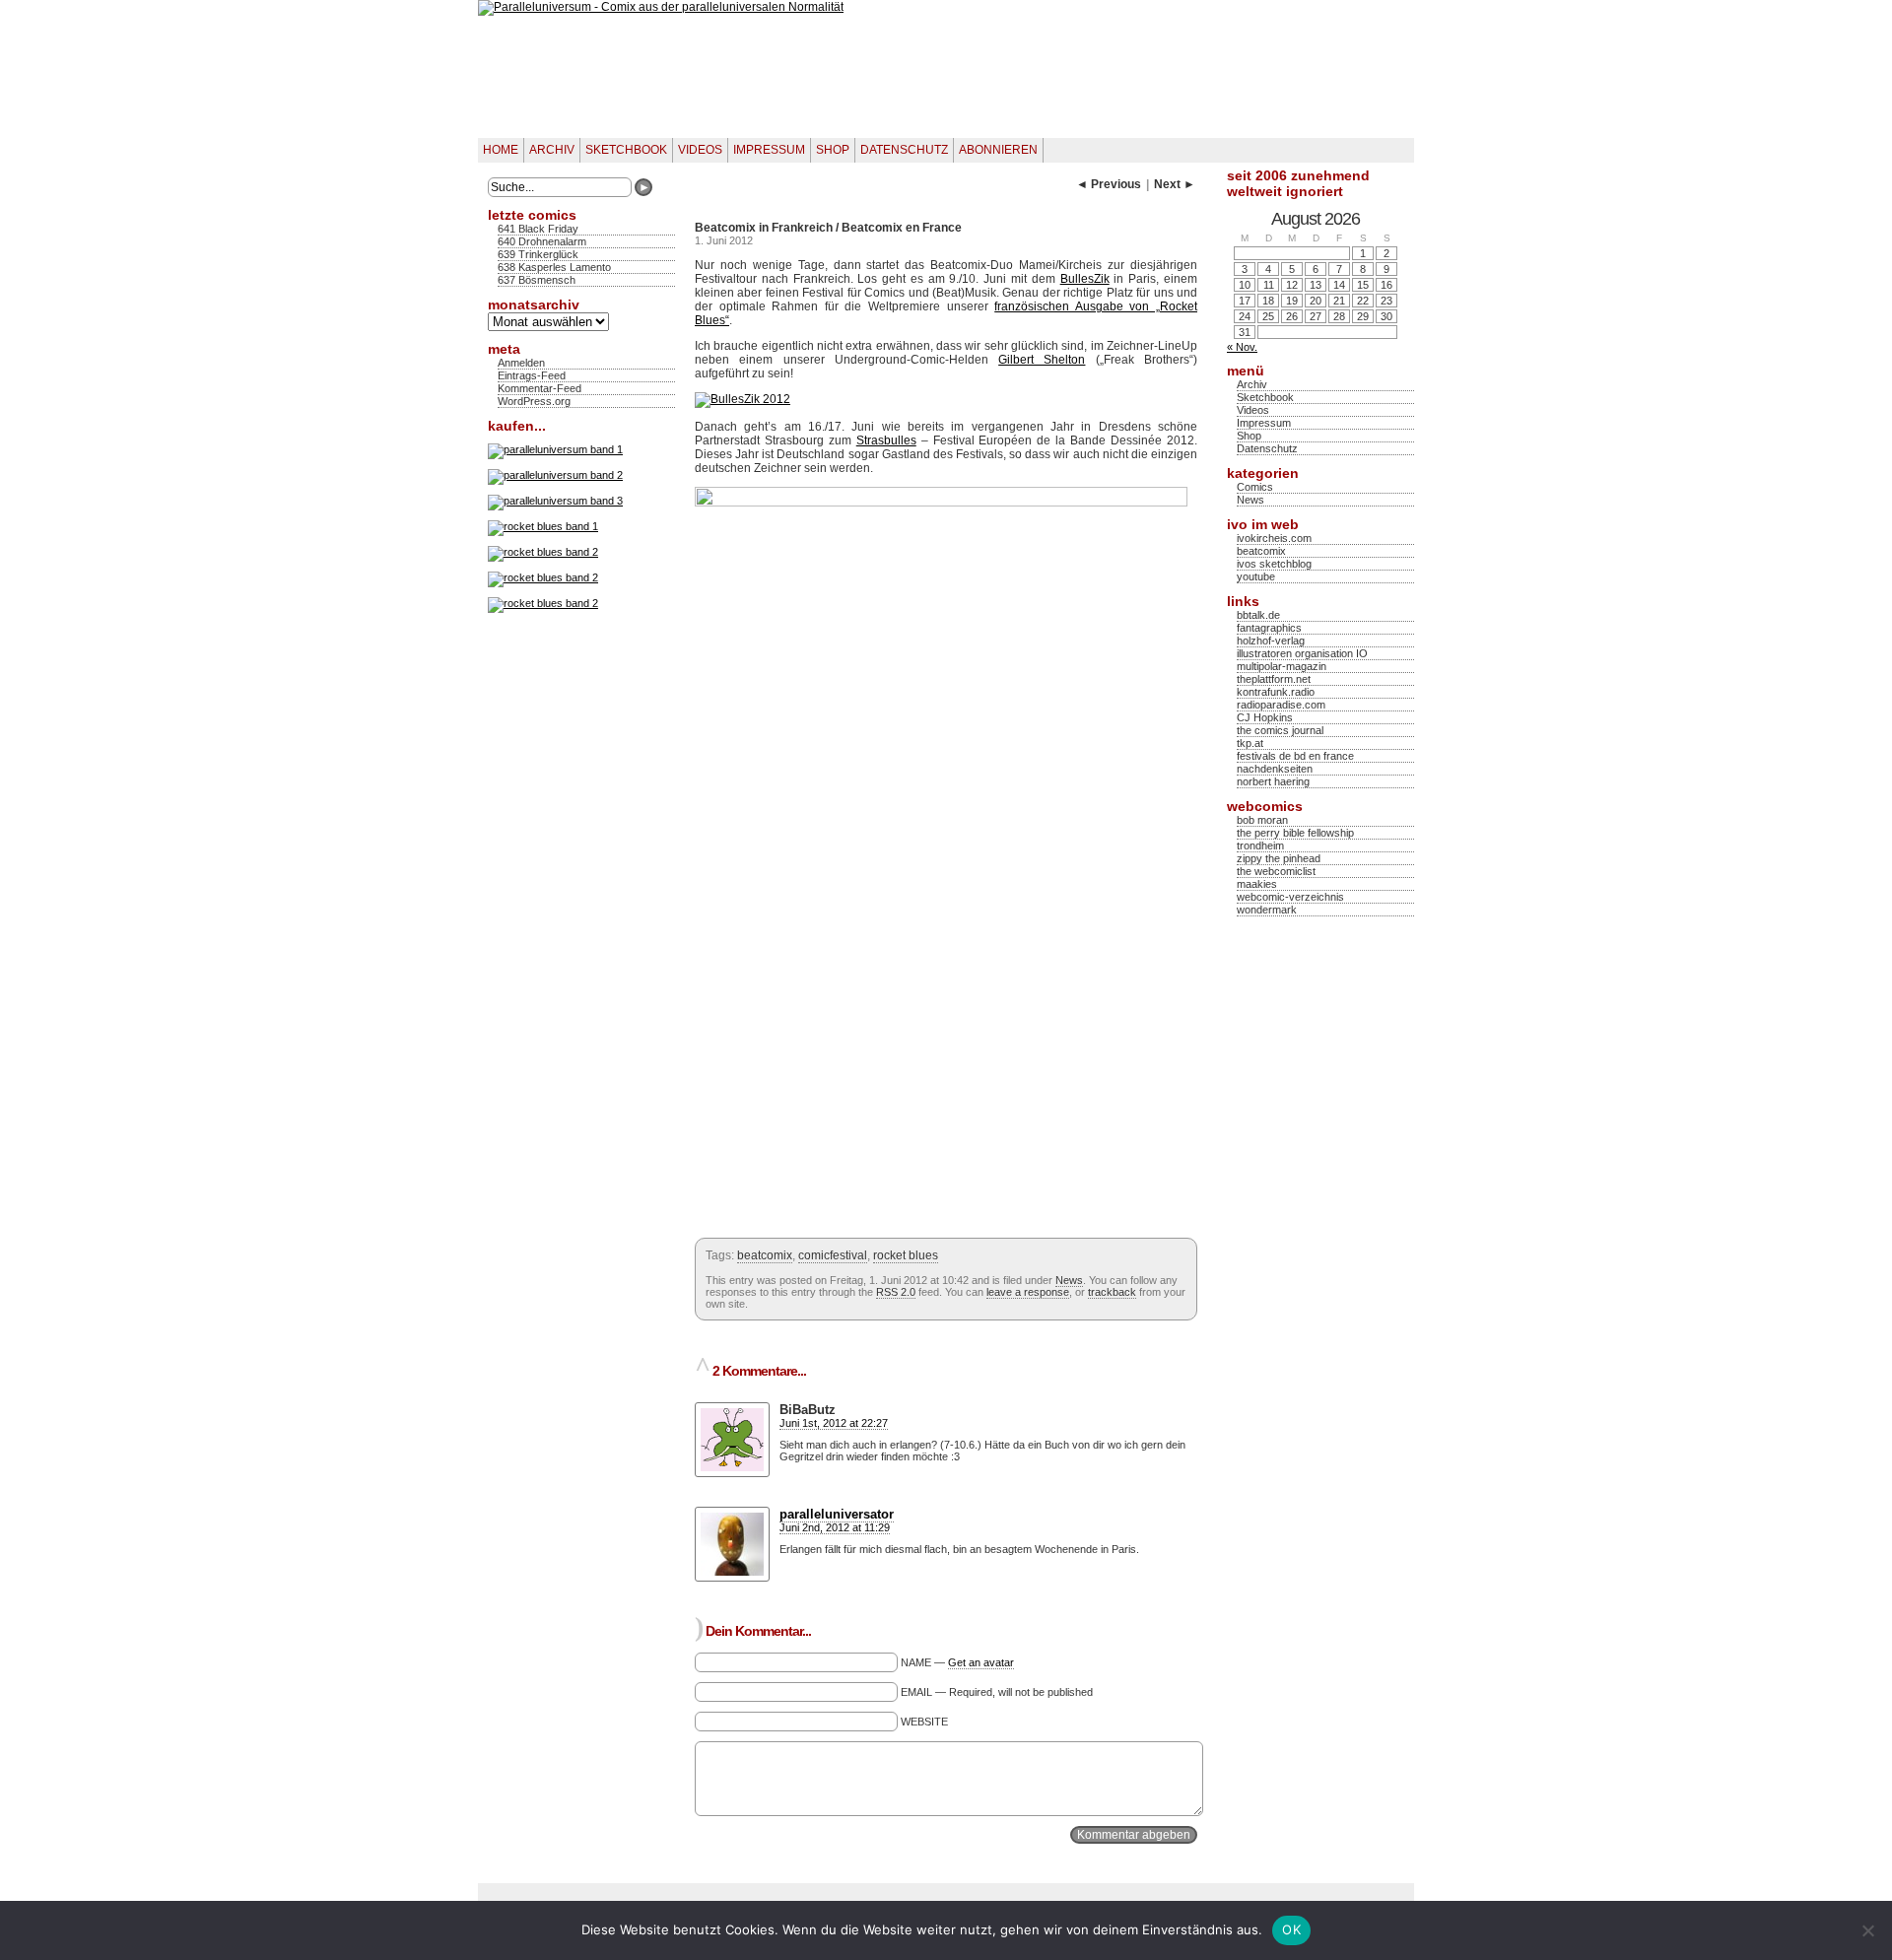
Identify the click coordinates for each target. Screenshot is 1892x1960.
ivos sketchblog (1274, 564)
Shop (833, 150)
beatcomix (765, 1255)
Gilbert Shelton (1042, 360)
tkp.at (1250, 743)
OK (1291, 1929)
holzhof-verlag (1271, 641)
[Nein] (1867, 1930)
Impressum (769, 150)
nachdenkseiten (1275, 769)
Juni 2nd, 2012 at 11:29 (835, 1527)
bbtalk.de (1258, 615)
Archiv (552, 150)
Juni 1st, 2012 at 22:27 (834, 1423)
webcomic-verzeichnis (1290, 897)
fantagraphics (1269, 628)
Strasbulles (886, 440)
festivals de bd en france (1295, 756)
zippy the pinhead (1279, 858)
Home (501, 150)
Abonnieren (998, 150)
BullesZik (1085, 279)
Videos (700, 150)
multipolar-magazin (1282, 666)
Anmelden (521, 363)
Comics (1255, 487)
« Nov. (1242, 347)
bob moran (1262, 820)
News (1069, 1280)
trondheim (1260, 845)
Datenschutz (904, 150)
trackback (1112, 1292)
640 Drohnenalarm (542, 241)
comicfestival (833, 1255)
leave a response (1028, 1292)
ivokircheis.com (1274, 538)
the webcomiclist (1276, 871)
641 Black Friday (538, 229)
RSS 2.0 (896, 1292)
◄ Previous (1109, 184)
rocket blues (906, 1255)
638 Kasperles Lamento (554, 267)
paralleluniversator (837, 1514)
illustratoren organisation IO (1302, 653)
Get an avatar (981, 1662)
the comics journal (1280, 730)
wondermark (1267, 910)
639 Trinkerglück (538, 254)
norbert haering (1273, 781)
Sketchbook (626, 150)
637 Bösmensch (537, 280)
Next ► (1175, 184)
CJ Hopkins (1265, 717)
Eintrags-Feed (532, 375)
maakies (1257, 884)
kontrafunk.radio (1276, 692)
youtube (1256, 576)
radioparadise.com (1281, 705)
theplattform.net (1274, 679)
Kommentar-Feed (540, 388)
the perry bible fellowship (1295, 833)
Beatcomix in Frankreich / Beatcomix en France (828, 228)
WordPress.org (534, 401)
